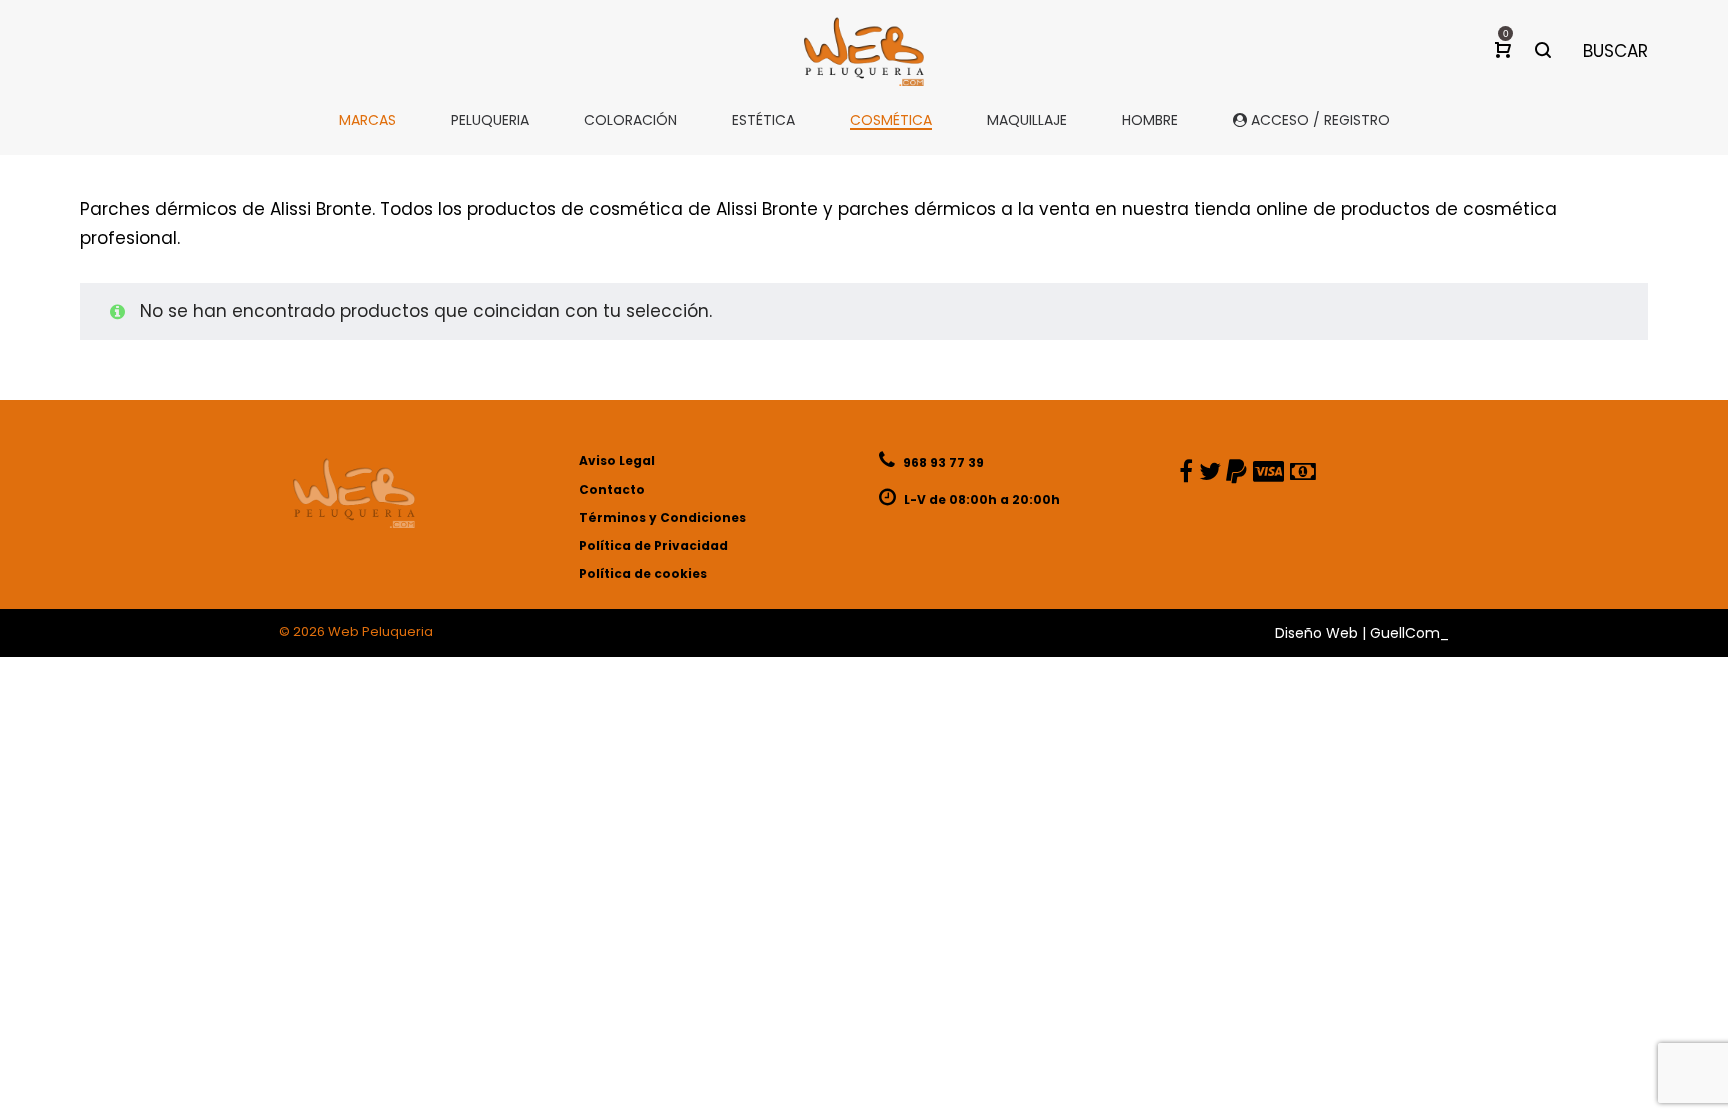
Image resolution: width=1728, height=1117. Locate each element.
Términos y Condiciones (662, 517)
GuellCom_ (1409, 633)
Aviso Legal (617, 460)
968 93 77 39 (942, 462)
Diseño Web (1316, 633)
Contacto (612, 489)
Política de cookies (643, 573)
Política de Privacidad (653, 545)
